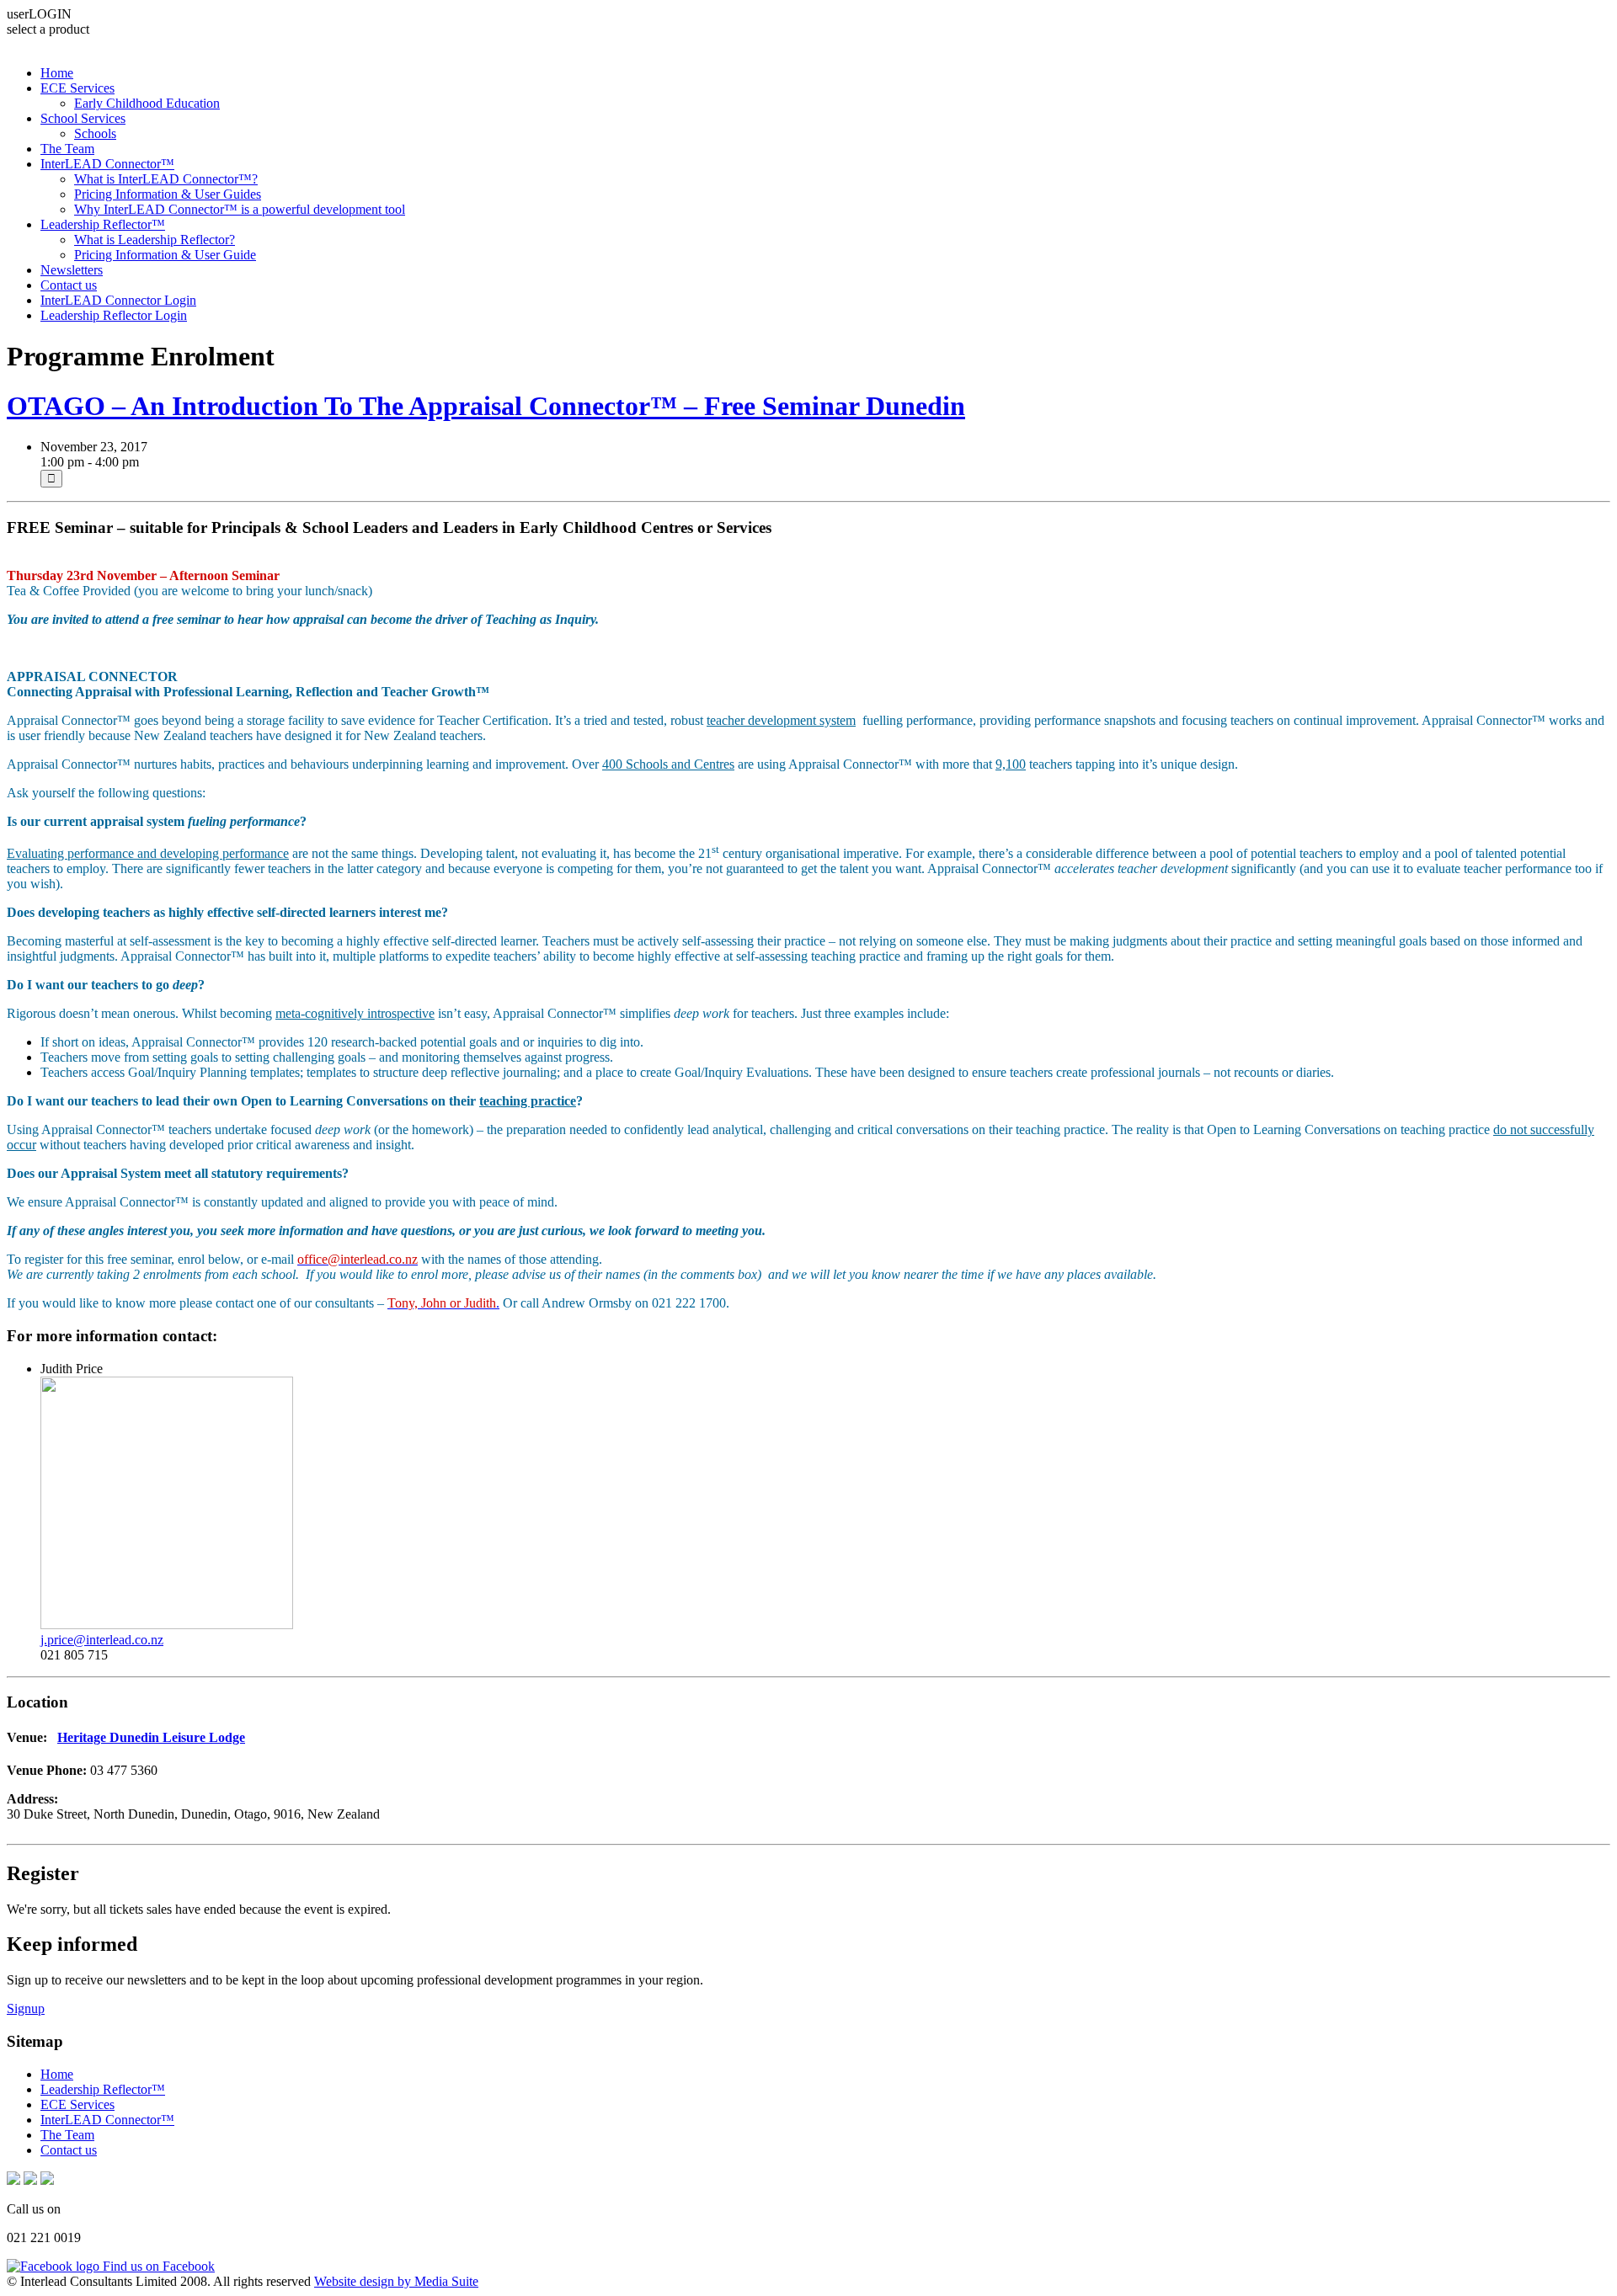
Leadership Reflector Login (114, 315)
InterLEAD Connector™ (107, 164)
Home (57, 73)
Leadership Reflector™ (103, 224)
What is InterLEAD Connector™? (166, 179)
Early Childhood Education (147, 103)
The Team (67, 149)
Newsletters (72, 270)
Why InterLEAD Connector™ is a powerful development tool (240, 209)
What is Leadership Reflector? (155, 240)
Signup (26, 2008)
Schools (95, 133)
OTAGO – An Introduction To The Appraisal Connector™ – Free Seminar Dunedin (486, 406)
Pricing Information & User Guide (165, 255)
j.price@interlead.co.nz (102, 1640)
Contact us (69, 285)
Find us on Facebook (157, 2266)
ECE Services (77, 88)
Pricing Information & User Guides (168, 194)
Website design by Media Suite (396, 2281)
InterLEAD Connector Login (118, 300)
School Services (83, 118)
